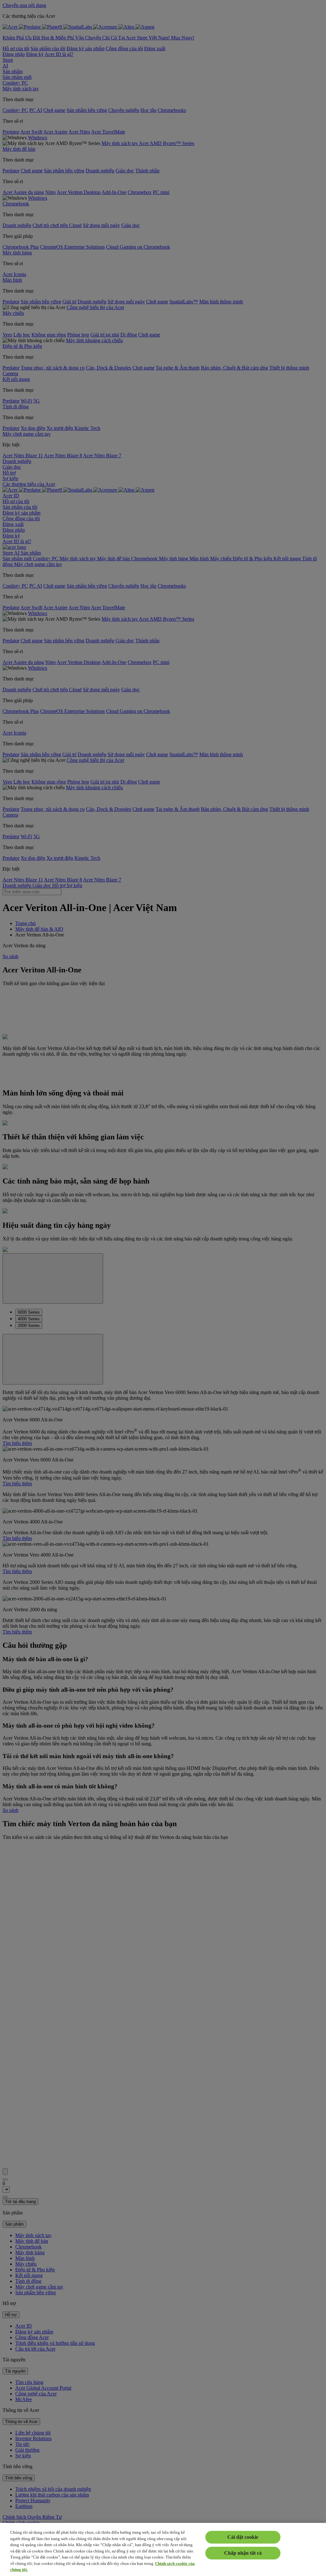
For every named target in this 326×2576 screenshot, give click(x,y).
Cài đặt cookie (243, 2537)
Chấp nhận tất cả (243, 2553)
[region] (163, 2549)
